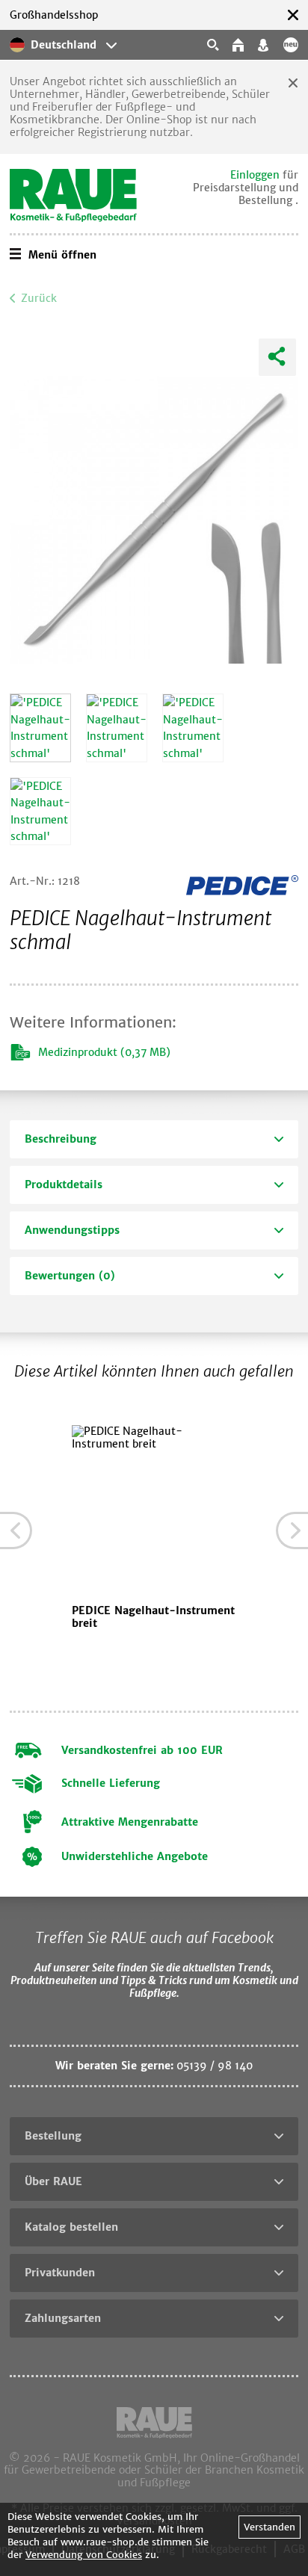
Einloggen (255, 175)
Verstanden (269, 2527)
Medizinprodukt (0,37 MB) (104, 1052)
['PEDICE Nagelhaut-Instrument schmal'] (40, 728)
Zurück (39, 298)
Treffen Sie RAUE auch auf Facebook (154, 1937)
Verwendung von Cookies (84, 2555)
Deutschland (64, 45)
